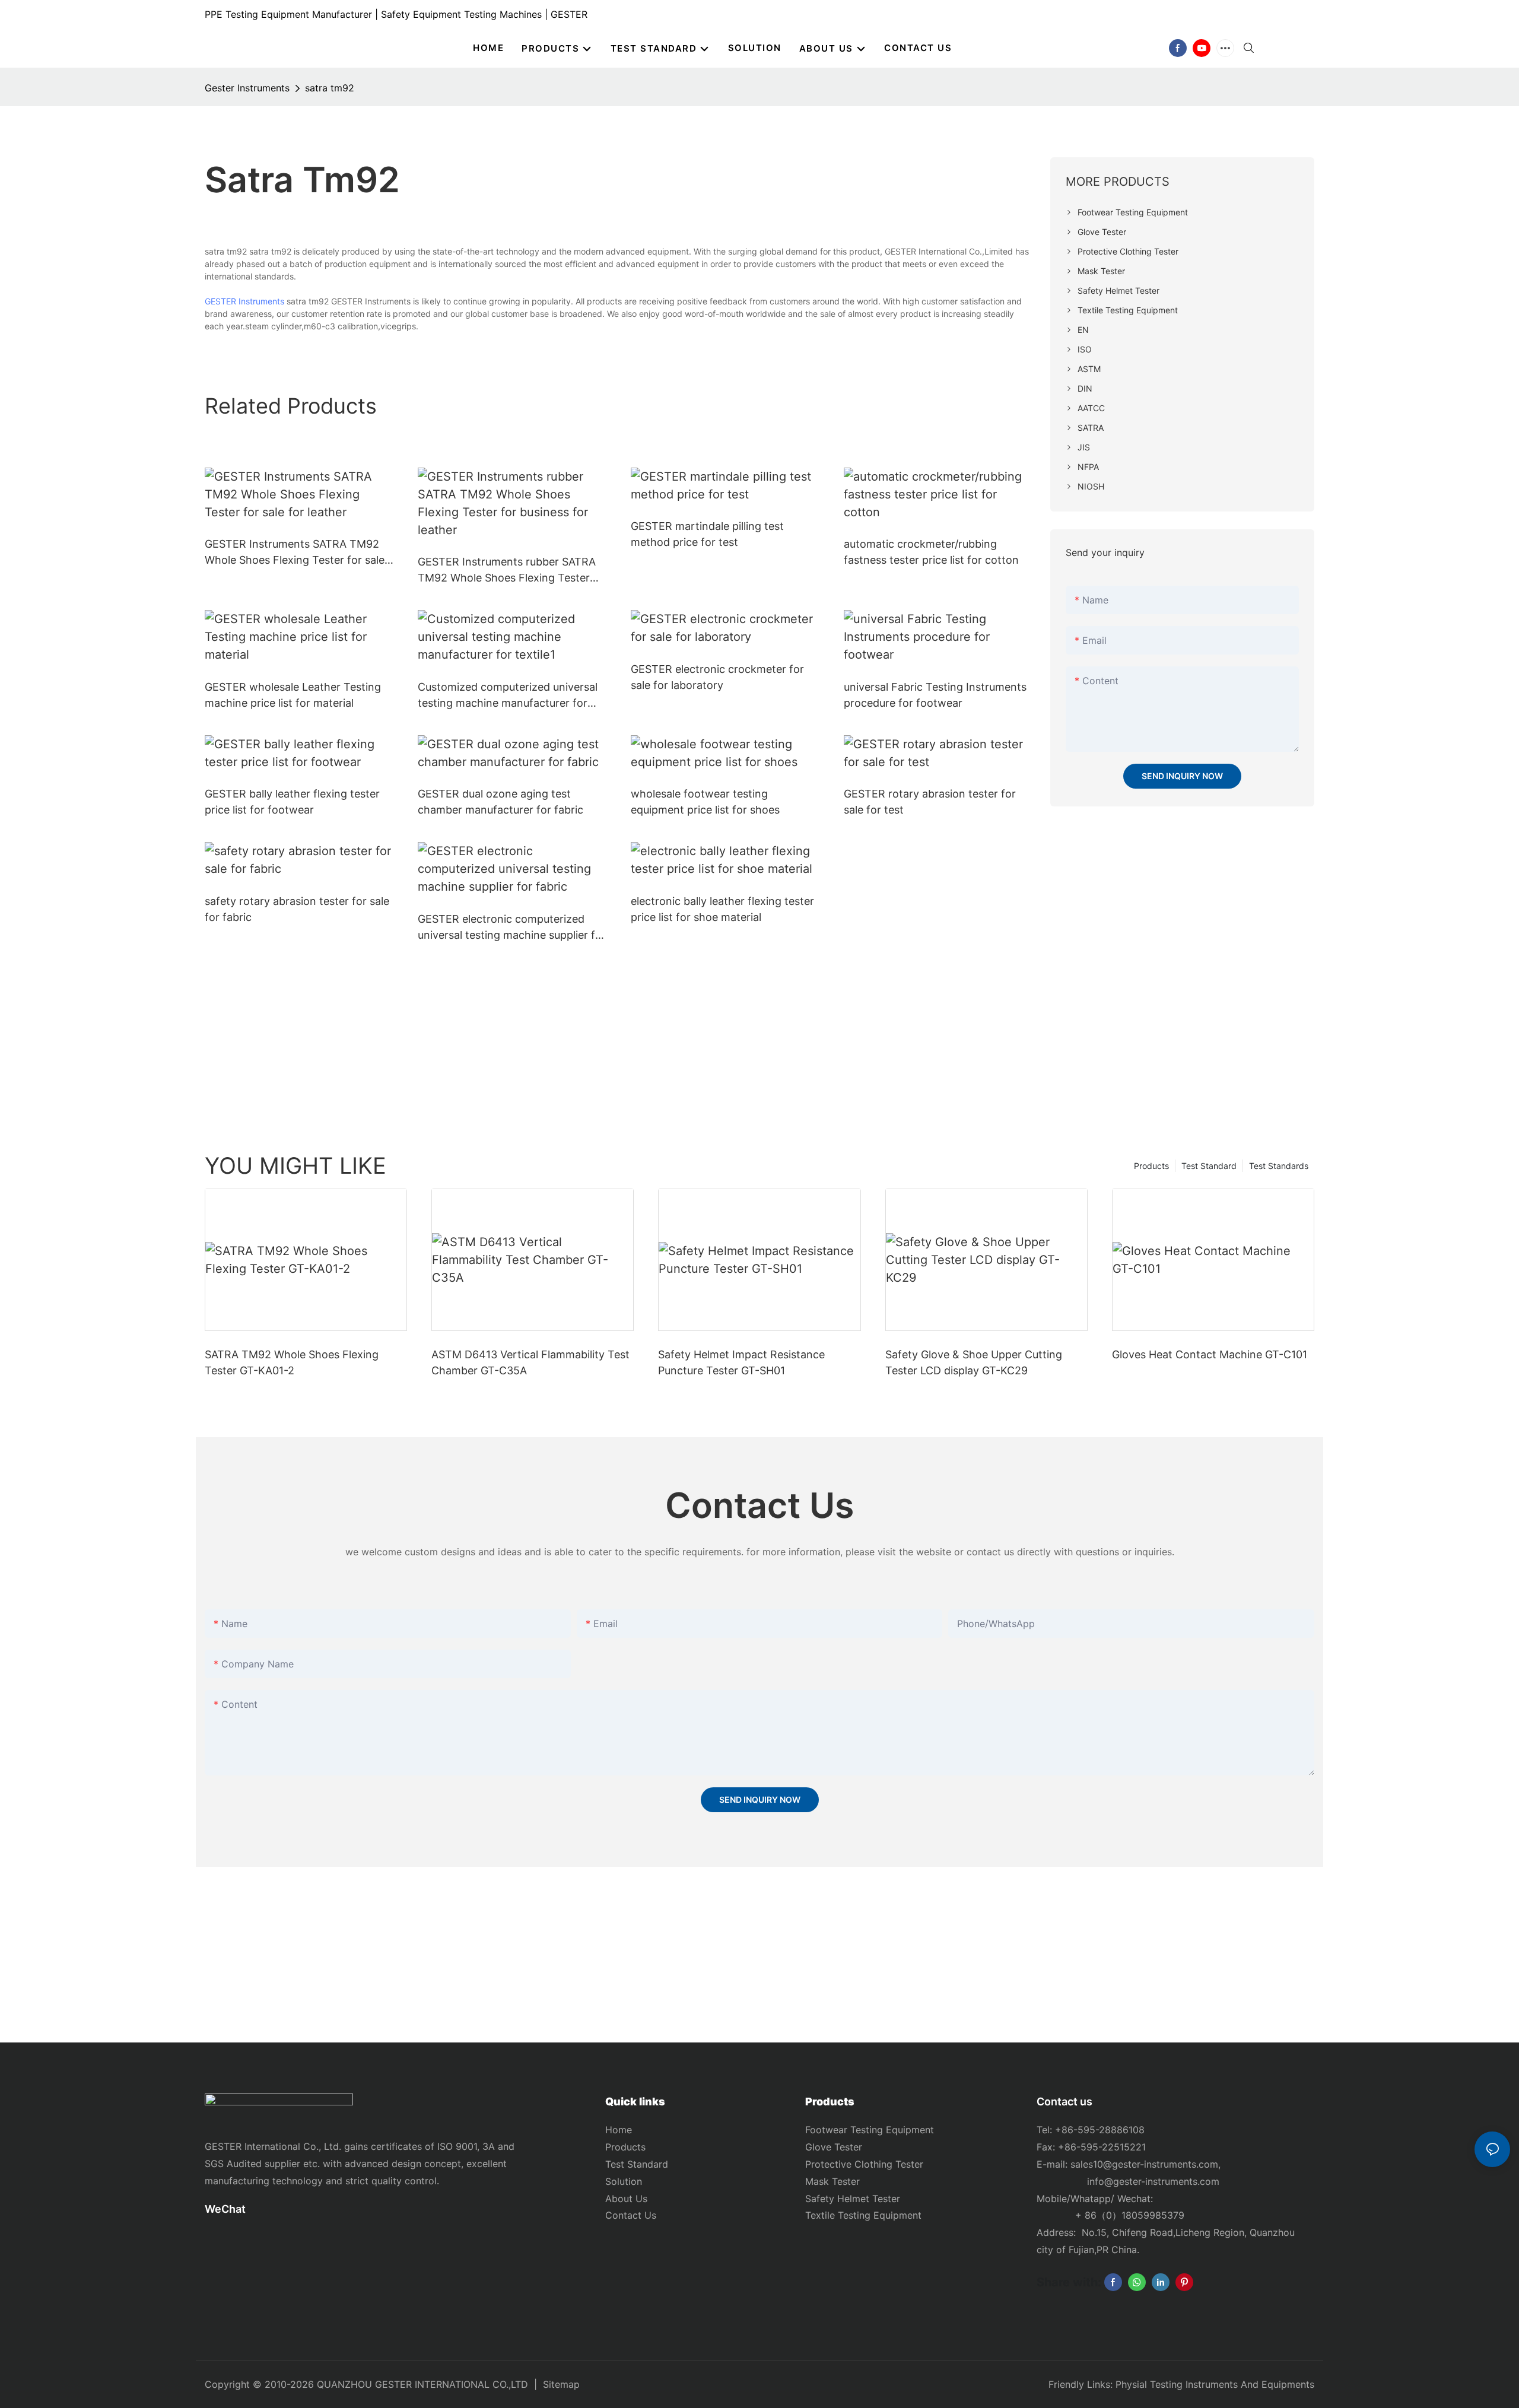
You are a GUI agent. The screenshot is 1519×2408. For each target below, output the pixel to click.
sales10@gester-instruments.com (1144, 2164)
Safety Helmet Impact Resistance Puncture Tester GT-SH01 (741, 1362)
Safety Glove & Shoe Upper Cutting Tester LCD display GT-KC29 (974, 1362)
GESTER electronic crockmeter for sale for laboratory (717, 677)
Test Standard (1209, 1166)
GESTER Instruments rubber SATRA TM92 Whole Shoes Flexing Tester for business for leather (507, 571)
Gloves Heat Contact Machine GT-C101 (1210, 1354)
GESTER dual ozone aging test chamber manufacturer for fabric (500, 802)
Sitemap (561, 2384)
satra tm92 (330, 88)
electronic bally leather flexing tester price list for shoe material (722, 909)
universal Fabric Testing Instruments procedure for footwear (935, 695)
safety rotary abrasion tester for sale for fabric (297, 909)
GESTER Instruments (244, 301)
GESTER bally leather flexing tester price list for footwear (292, 802)
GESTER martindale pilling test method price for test (707, 534)
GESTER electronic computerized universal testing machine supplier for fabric (512, 928)
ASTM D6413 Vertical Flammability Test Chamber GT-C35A (530, 1362)
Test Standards (1279, 1166)
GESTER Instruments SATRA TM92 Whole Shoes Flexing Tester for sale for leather (295, 553)
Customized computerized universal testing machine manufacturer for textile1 (508, 696)
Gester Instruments (247, 88)
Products (1151, 1166)
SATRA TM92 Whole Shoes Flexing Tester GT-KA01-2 (292, 1362)
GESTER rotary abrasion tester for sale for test (930, 802)
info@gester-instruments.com (1150, 2181)
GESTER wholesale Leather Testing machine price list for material (293, 695)
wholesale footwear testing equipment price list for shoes (705, 802)
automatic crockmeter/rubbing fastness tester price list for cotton (931, 552)
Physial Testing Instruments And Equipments (1215, 2384)
